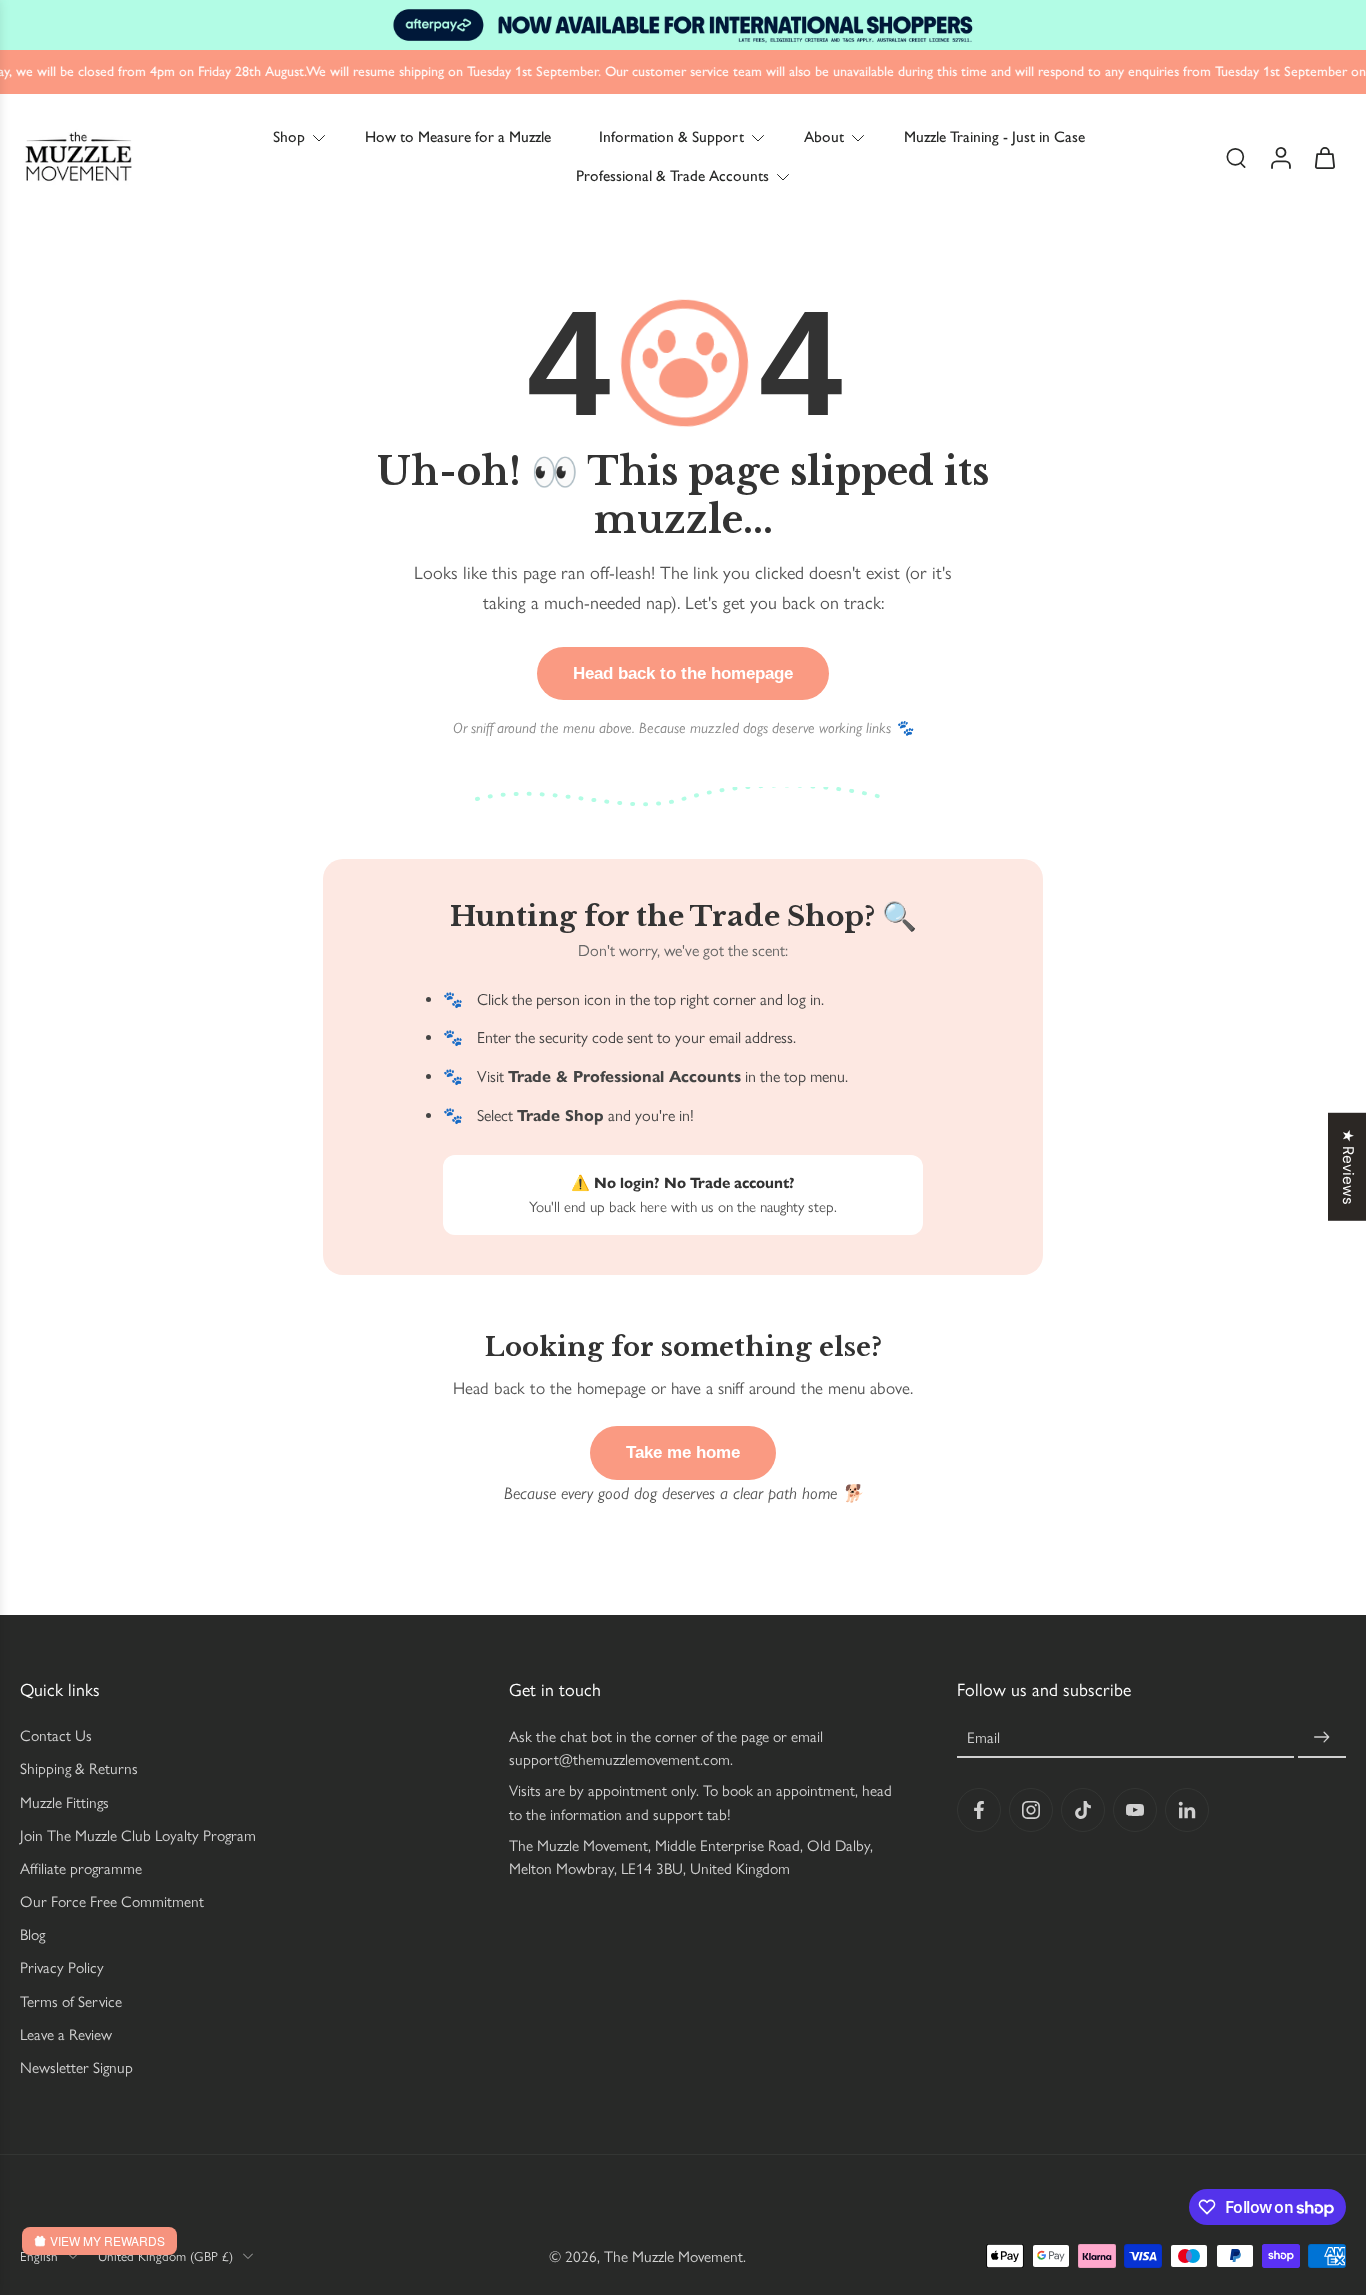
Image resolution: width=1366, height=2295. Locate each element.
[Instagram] (1031, 1810)
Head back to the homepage (683, 673)
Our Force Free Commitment (112, 1901)
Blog (32, 1934)
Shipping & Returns (79, 1768)
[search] (1236, 157)
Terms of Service (71, 2001)
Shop (289, 136)
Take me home (683, 1452)
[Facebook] (979, 1810)
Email (983, 1737)
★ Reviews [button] (1348, 1166)
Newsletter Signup (76, 2067)
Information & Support (671, 136)
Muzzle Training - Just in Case (994, 136)
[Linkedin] (1187, 1810)
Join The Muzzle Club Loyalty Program (138, 1835)
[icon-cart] (1324, 157)
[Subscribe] (1322, 1737)
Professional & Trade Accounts (672, 175)
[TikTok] (1083, 1810)
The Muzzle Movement (673, 2256)
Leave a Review (66, 2034)
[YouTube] (1135, 1810)
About (824, 136)
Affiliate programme (81, 1868)
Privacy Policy (62, 1967)
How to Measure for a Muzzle (458, 136)
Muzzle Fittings (64, 1802)
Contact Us (56, 1735)
